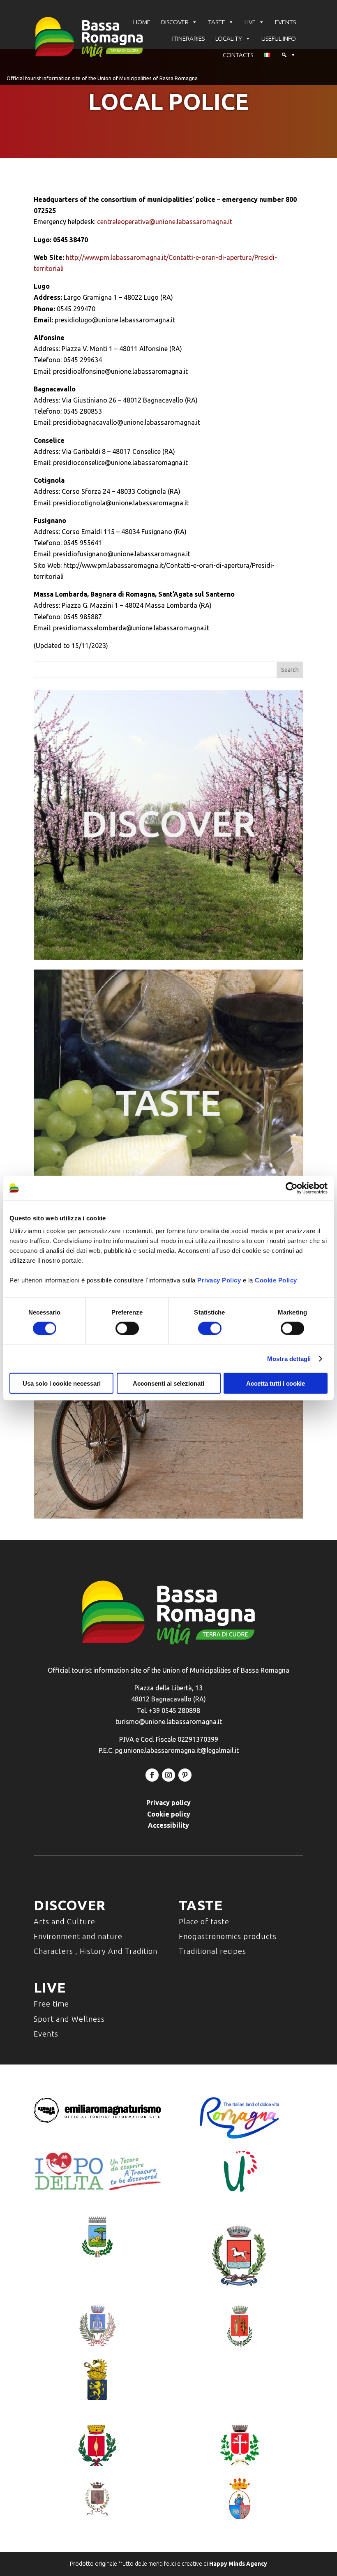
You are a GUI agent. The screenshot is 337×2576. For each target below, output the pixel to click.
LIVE (250, 22)
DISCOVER (175, 22)
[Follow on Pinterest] (185, 1775)
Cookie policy (169, 1814)
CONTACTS (238, 55)
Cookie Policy (276, 1280)
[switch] (127, 1328)
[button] (289, 55)
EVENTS (285, 22)
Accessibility (168, 1825)
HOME (142, 22)
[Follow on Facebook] (152, 1775)
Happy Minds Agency (238, 2564)
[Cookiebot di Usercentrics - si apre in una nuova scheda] (292, 1188)
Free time (51, 2004)
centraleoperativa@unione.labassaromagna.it (165, 222)
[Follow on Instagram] (168, 1775)
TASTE (217, 22)
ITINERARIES (188, 38)
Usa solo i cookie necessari (62, 1383)
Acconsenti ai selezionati (168, 1383)
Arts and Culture (65, 1921)
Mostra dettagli (289, 1358)
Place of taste (204, 1921)
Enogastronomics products (228, 1936)
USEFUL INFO (279, 38)
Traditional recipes (212, 1951)
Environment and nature (78, 1936)
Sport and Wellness (69, 2019)
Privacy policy (168, 1803)
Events (46, 2034)
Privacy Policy (219, 1280)
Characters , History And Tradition (96, 1951)
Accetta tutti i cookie (276, 1383)
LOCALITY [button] (229, 38)
